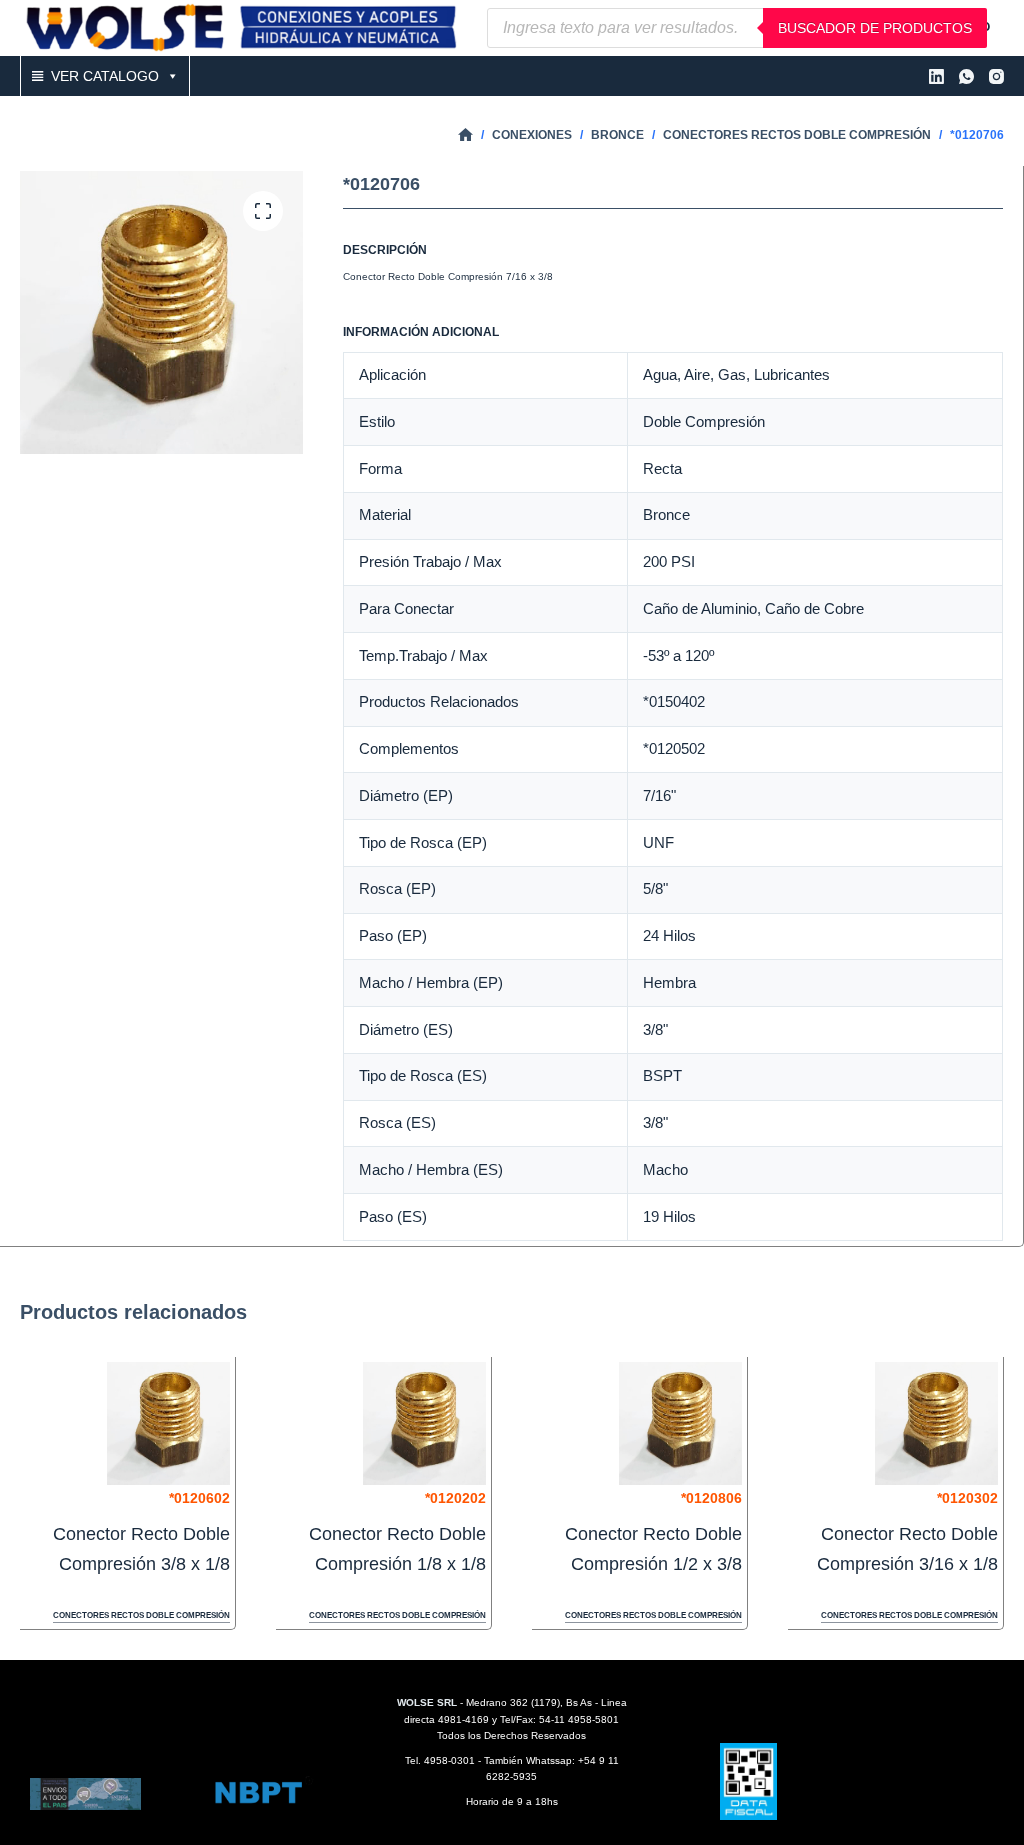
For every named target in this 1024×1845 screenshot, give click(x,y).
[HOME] (465, 135)
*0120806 (711, 1498)
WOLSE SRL (427, 1702)
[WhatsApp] (966, 76)
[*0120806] (680, 1423)
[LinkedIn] (936, 76)
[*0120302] (936, 1423)
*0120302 (967, 1498)
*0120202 (455, 1498)
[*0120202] (424, 1423)
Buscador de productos (875, 28)
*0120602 (199, 1498)
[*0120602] (168, 1423)
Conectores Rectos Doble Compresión (141, 1615)
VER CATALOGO (105, 76)
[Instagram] (996, 76)
